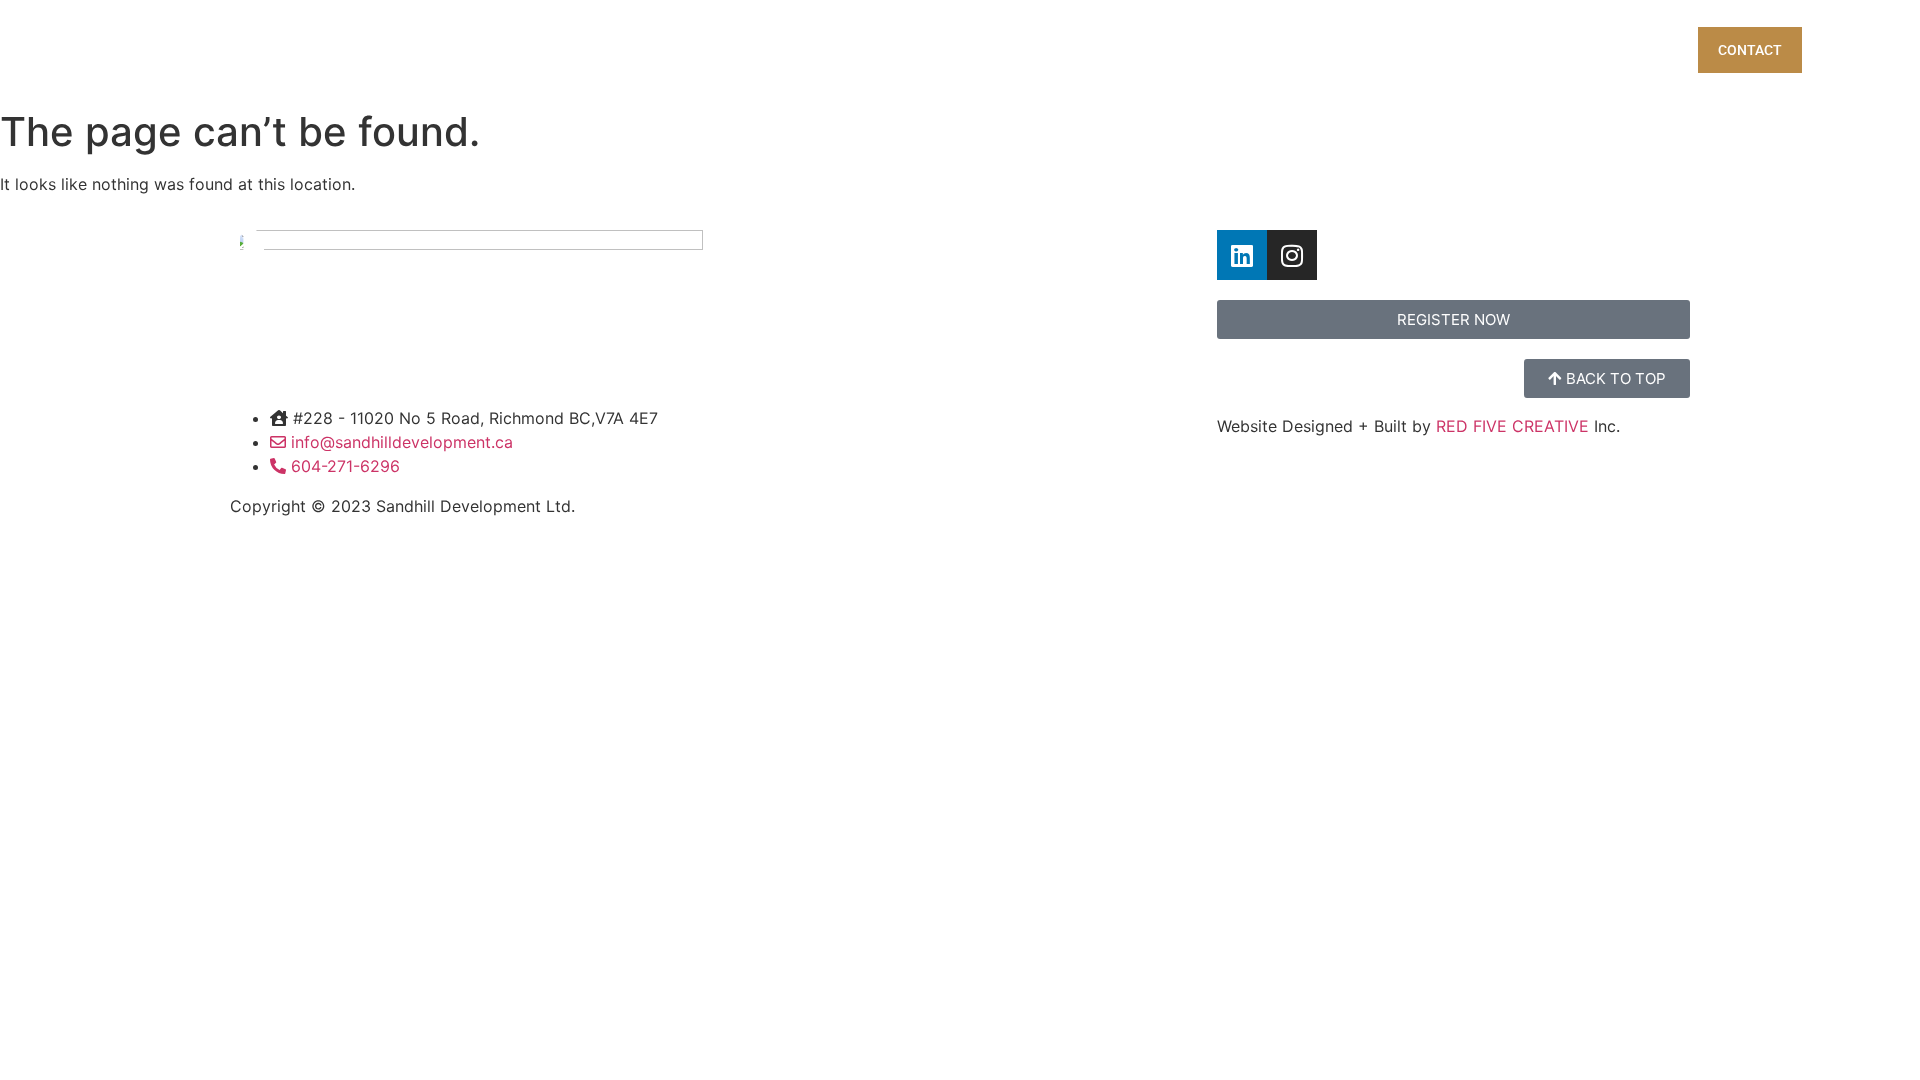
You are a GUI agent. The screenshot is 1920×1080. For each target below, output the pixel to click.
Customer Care (1496, 50)
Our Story (1362, 50)
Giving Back (1635, 50)
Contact (1750, 50)
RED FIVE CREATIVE (1515, 426)
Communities (1236, 50)
